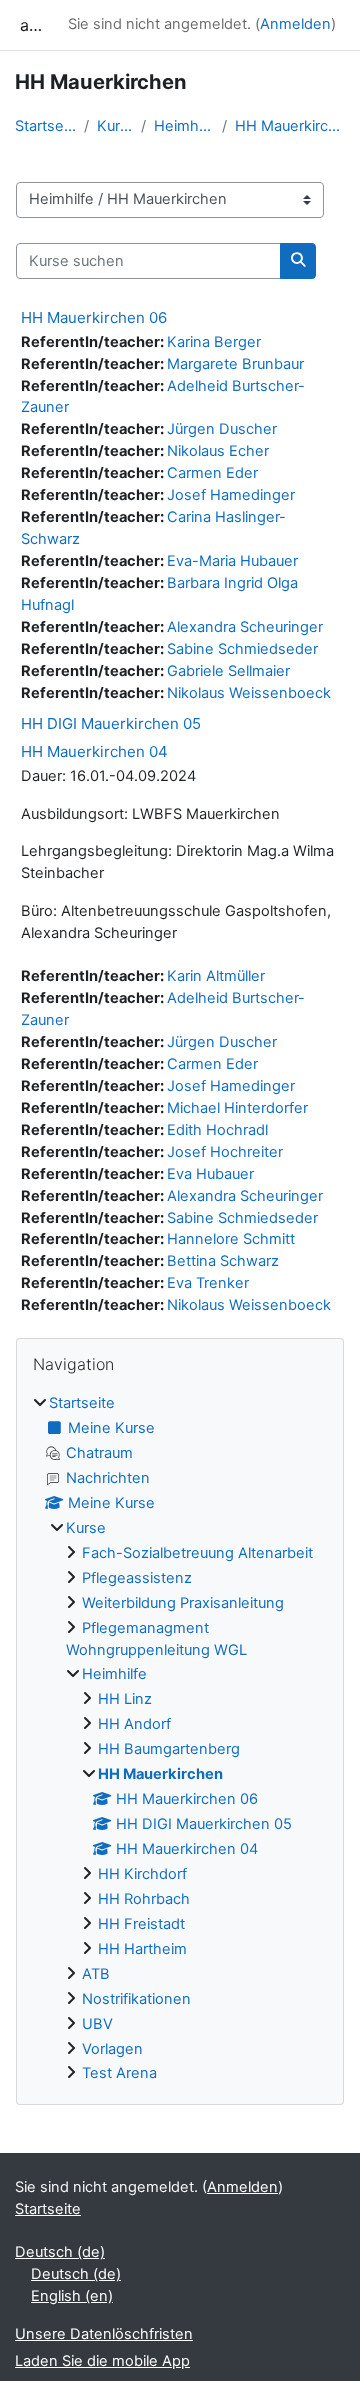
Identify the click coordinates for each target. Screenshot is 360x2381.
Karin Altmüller (216, 976)
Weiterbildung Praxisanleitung (183, 1603)
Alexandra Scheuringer (245, 627)
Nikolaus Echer (218, 451)
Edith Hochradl (217, 1130)
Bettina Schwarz (223, 1261)
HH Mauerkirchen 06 (94, 317)
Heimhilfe (183, 126)
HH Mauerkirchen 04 (94, 751)
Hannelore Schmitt (231, 1239)
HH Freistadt (141, 1924)
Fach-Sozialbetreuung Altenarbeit (197, 1553)
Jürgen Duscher (222, 429)
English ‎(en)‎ (72, 2296)
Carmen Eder (212, 473)
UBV (97, 2024)
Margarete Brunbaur (235, 364)
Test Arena (119, 2073)
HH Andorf (134, 1724)
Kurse (115, 126)
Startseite (45, 126)
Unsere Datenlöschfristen (104, 2334)
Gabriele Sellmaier (228, 671)
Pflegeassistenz (137, 1578)
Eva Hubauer (210, 1174)
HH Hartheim (142, 1949)
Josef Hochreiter (225, 1152)
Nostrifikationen (136, 1999)
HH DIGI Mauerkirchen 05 (111, 723)
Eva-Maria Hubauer (232, 561)
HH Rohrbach (144, 1899)
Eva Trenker (208, 1283)
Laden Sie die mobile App (102, 2361)
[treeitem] (180, 1739)
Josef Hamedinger (231, 495)
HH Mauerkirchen (290, 126)
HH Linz (125, 1699)
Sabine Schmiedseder (242, 649)
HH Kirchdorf (142, 1874)
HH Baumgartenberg (169, 1749)
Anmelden (295, 24)
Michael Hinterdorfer (237, 1108)
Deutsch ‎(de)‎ (60, 2252)
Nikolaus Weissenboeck (249, 693)
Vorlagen (112, 2049)
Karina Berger (214, 342)
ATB (96, 1974)
